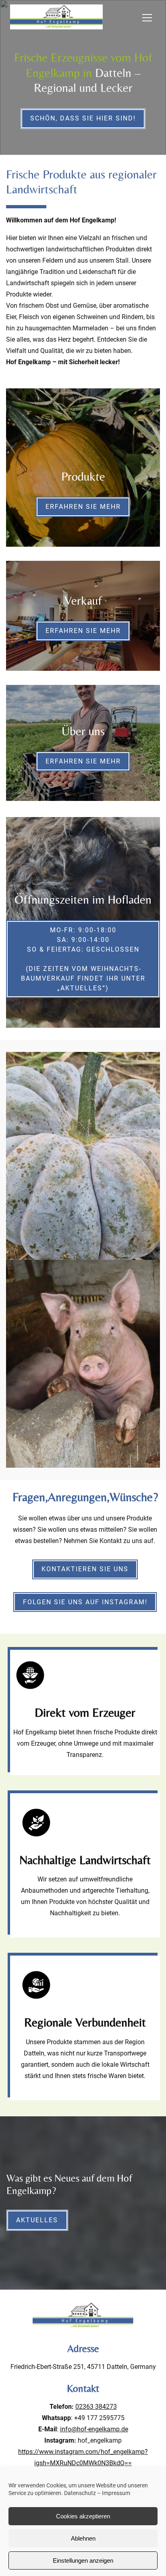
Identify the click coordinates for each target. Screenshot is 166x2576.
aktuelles (37, 2220)
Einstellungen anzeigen (83, 2560)
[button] (152, 18)
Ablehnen (83, 2538)
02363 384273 (96, 2407)
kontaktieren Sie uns (85, 1569)
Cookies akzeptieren (83, 2516)
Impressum (116, 2493)
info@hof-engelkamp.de (94, 2429)
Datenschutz (80, 2493)
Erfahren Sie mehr (83, 507)
